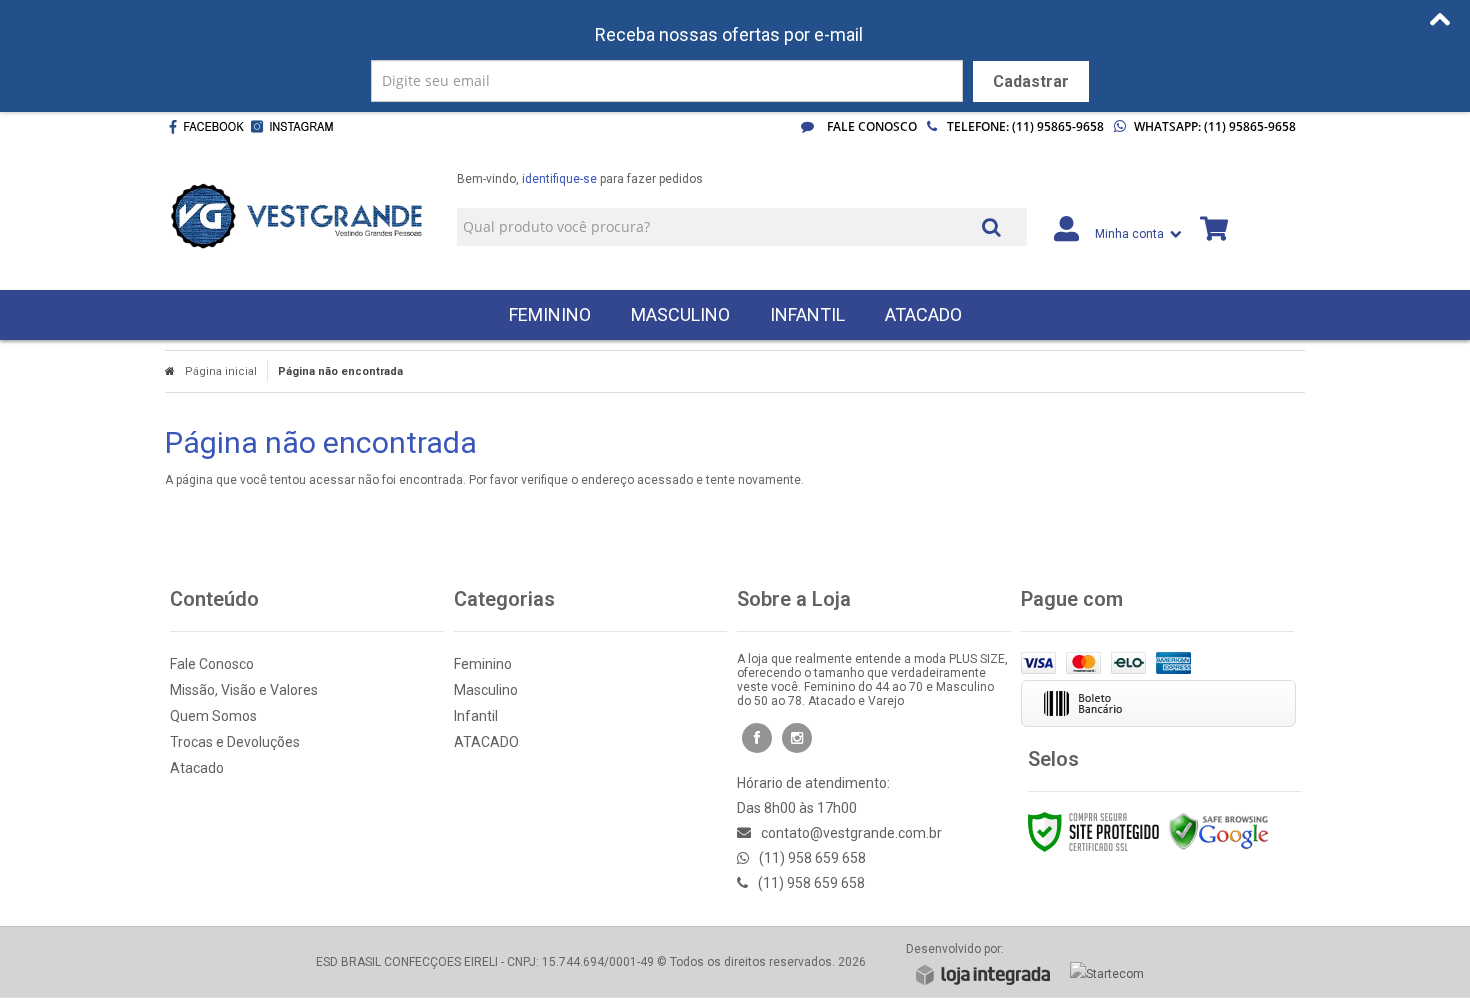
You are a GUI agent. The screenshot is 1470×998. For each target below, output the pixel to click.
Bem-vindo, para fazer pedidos (580, 179)
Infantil (476, 716)
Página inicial (221, 371)
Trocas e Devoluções (235, 742)
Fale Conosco (870, 126)
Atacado (197, 768)
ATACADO (486, 742)
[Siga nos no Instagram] (296, 127)
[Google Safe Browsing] (1219, 831)
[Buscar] (991, 226)
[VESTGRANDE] (296, 216)
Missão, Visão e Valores (244, 690)
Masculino (486, 690)
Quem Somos (213, 716)
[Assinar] (1031, 81)
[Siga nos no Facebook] (206, 127)
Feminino (483, 664)
